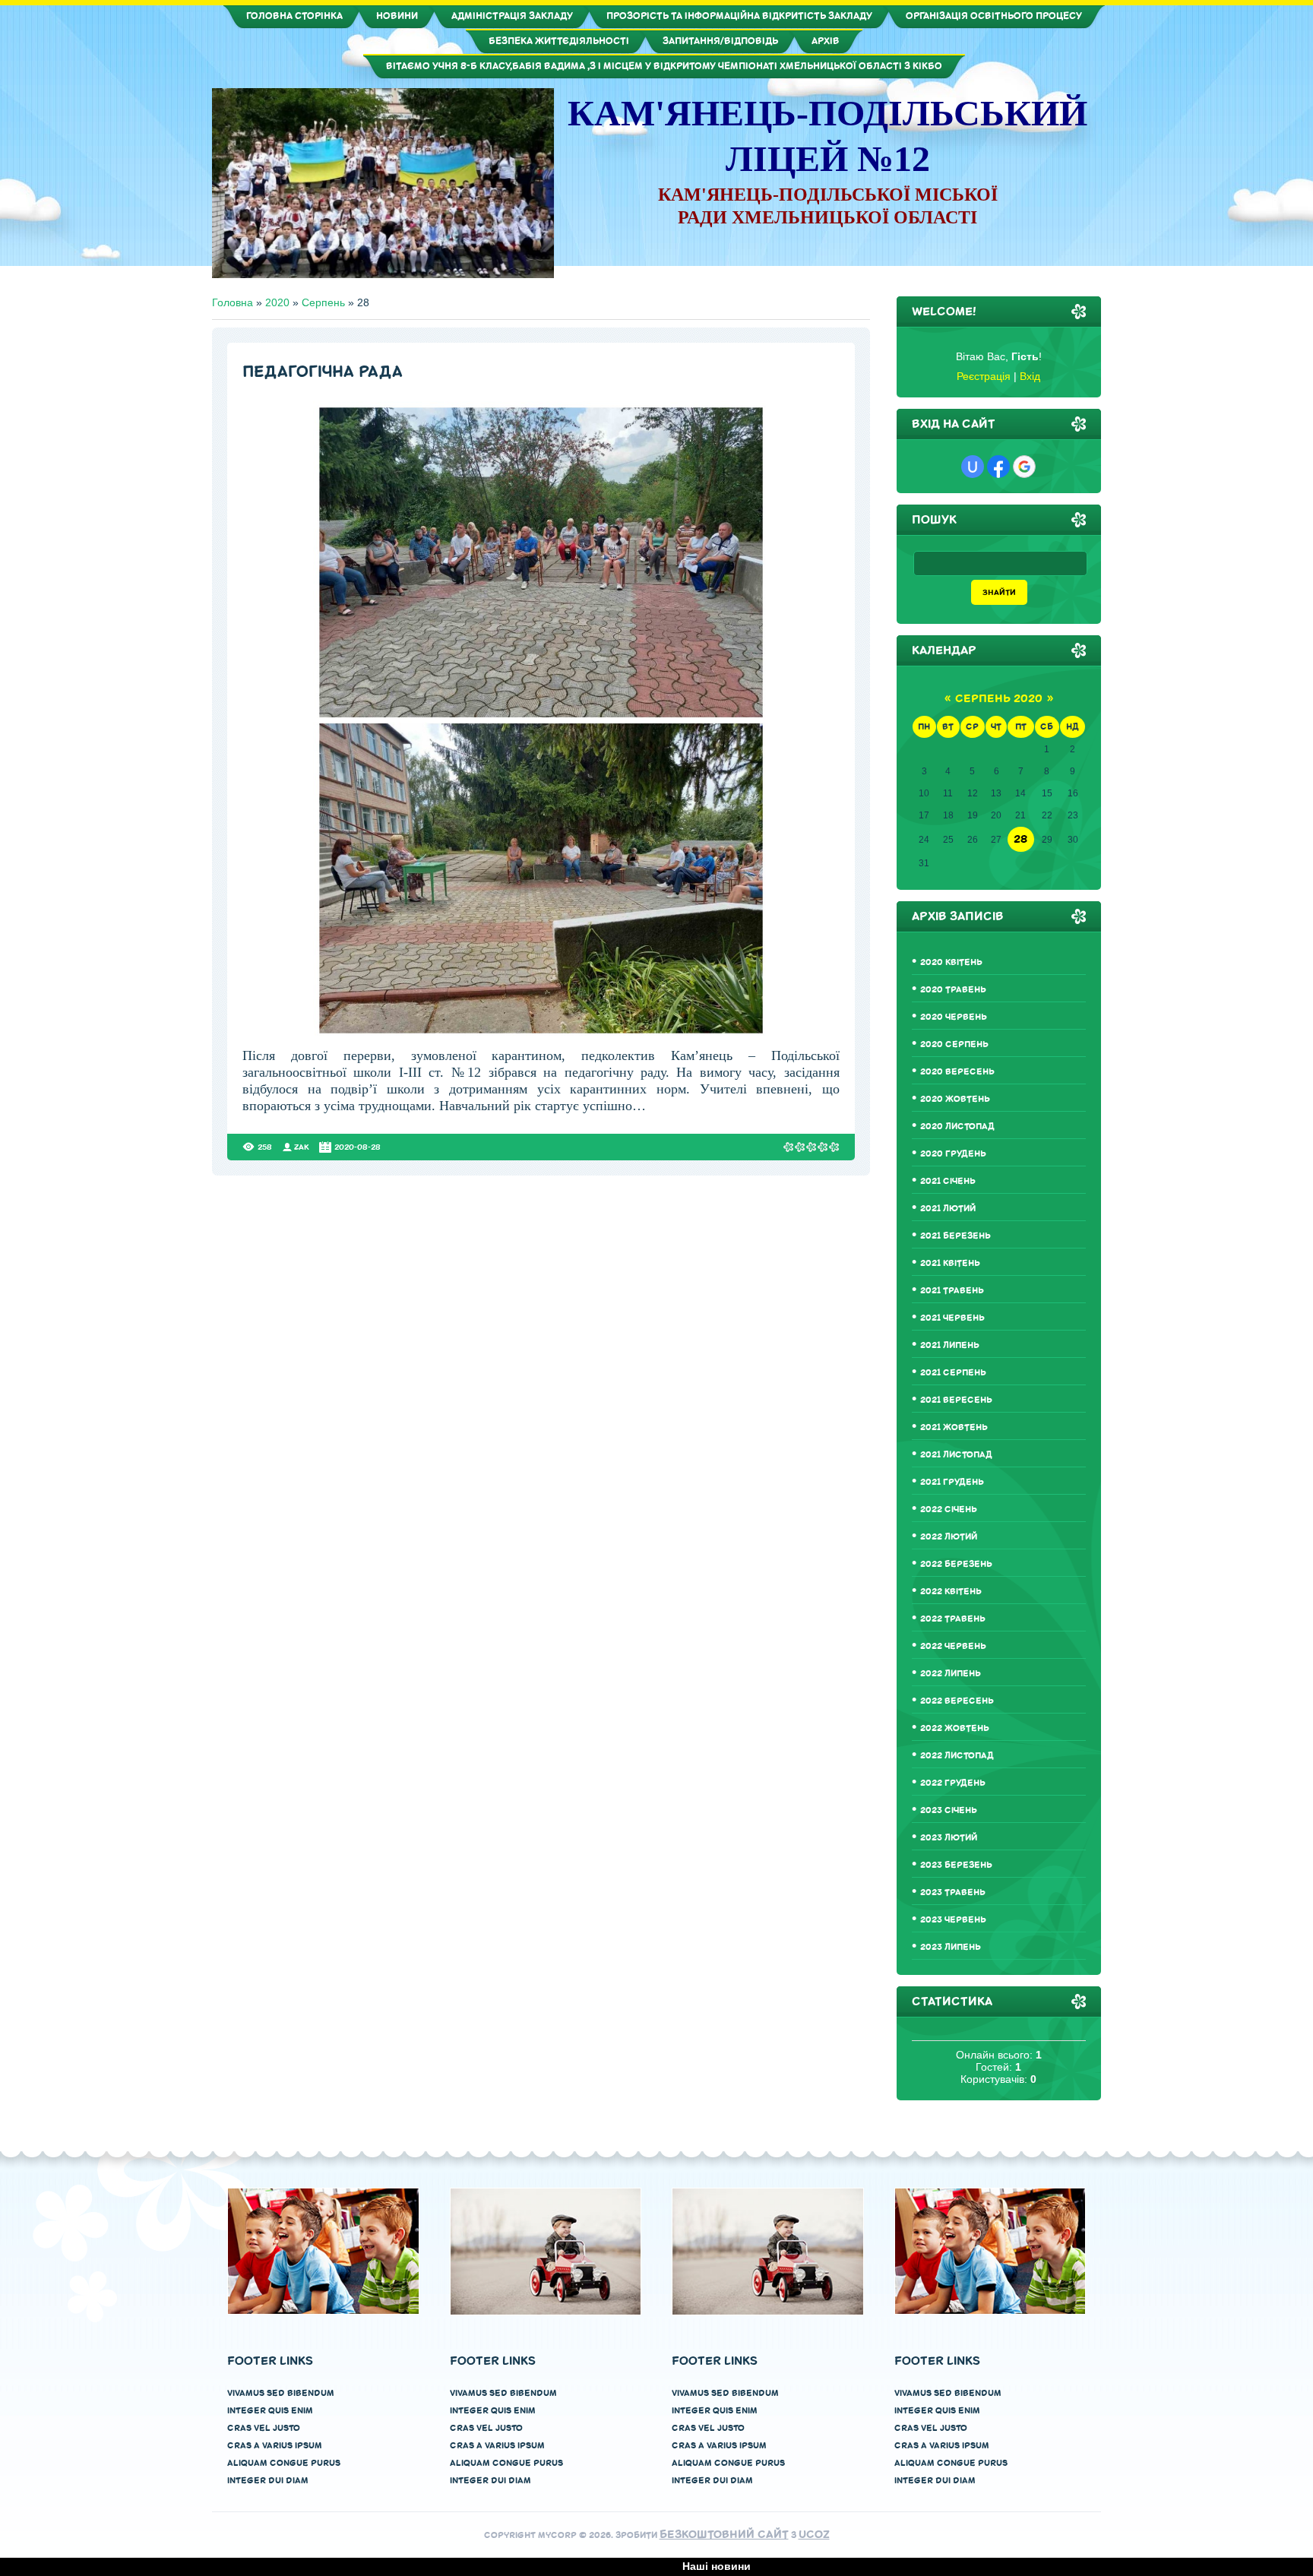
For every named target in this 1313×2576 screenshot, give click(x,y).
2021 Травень (952, 1291)
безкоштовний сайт (724, 2535)
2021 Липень (950, 1345)
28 (1020, 839)
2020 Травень (953, 990)
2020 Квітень (951, 962)
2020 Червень (954, 1017)
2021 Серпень (953, 1373)
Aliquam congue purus (284, 2463)
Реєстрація (984, 376)
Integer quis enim (270, 2411)
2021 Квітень (950, 1263)
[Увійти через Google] (1024, 467)
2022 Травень (953, 1619)
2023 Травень (953, 1892)
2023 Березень (956, 1865)
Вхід (1030, 376)
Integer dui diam (268, 2481)
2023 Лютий (949, 1838)
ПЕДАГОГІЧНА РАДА (323, 372)
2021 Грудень (952, 1482)
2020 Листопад (957, 1127)
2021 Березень (955, 1236)
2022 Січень (949, 1510)
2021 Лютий (948, 1209)
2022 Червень (953, 1646)
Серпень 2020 (999, 699)
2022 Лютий (949, 1537)
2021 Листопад (956, 1455)
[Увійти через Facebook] (998, 467)
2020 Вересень (957, 1072)
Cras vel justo (264, 2428)
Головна (233, 302)
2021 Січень (948, 1181)
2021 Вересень (956, 1400)
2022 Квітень (951, 1592)
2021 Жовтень (954, 1427)
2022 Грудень (953, 1783)
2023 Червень (953, 1920)
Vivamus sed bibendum (281, 2393)
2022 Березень (956, 1564)
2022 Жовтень (955, 1728)
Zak (302, 1147)
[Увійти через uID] (973, 467)
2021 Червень (952, 1318)
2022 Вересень (957, 1701)
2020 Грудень (953, 1154)
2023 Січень (949, 1810)
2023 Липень (951, 1947)
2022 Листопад (957, 1756)
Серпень (323, 302)
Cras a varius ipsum (275, 2446)
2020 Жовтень (955, 1099)
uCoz (814, 2535)
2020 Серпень (954, 1044)
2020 (277, 302)
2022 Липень (951, 1674)
